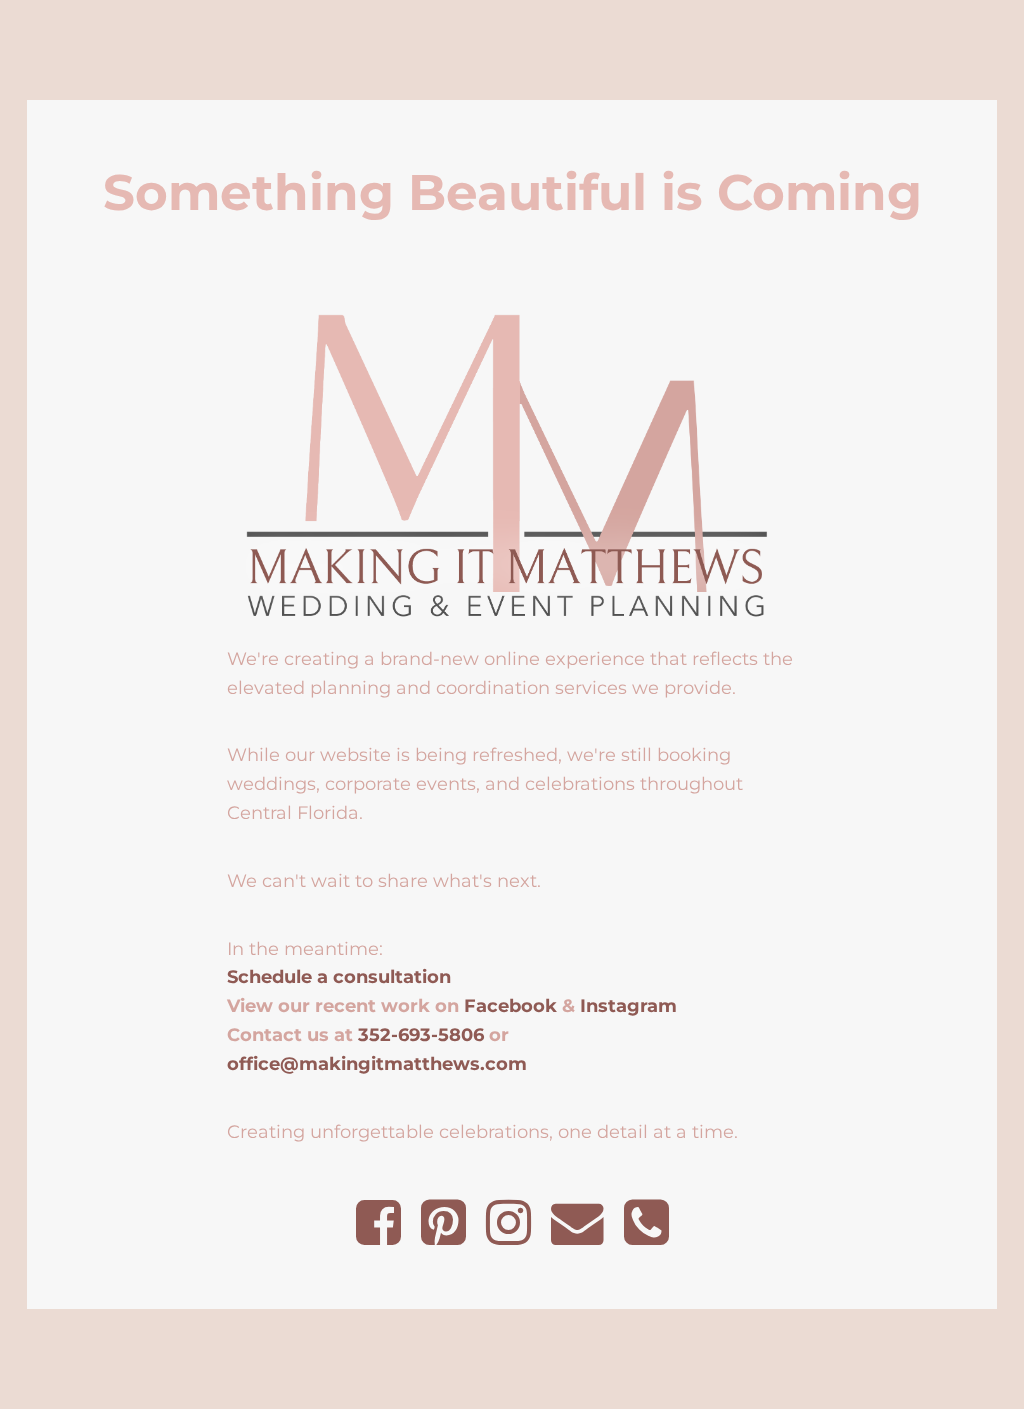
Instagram (628, 1005)
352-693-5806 (421, 1034)
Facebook (510, 1005)
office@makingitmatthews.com (377, 1063)
